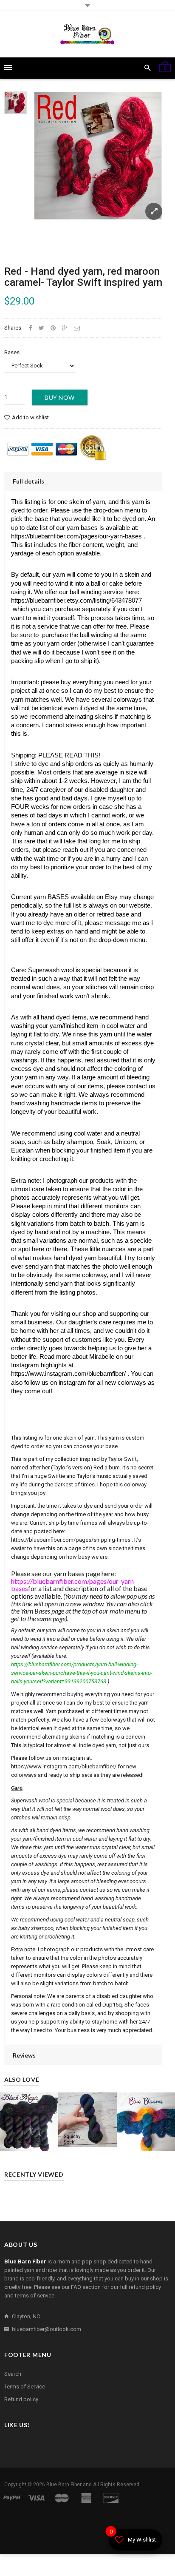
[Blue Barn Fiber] (87, 34)
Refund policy (21, 2399)
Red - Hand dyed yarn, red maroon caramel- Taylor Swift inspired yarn (83, 277)
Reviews (24, 2055)
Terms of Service (25, 2387)
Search (13, 2374)
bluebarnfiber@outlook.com (47, 2329)
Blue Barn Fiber (64, 2485)
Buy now (60, 397)
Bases (12, 352)
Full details (28, 481)
